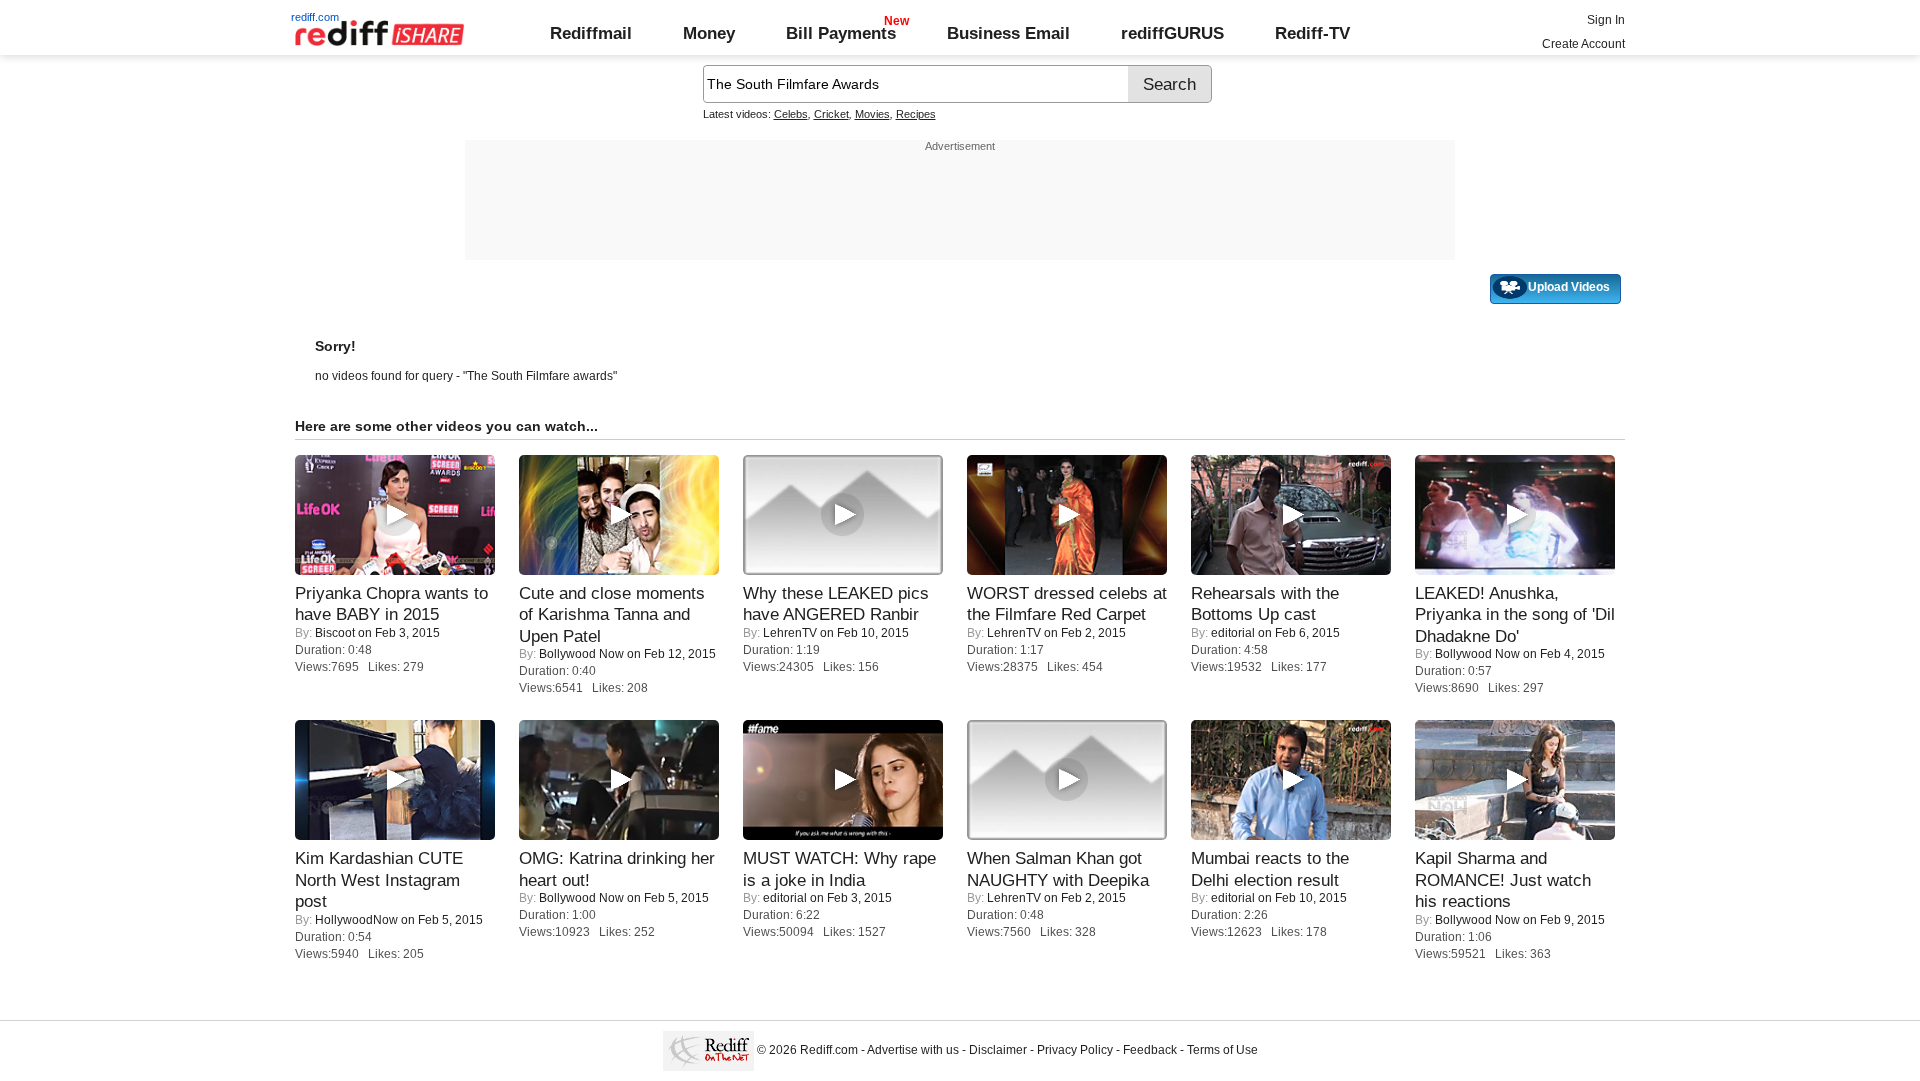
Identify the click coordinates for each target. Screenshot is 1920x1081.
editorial (1233, 633)
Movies (872, 114)
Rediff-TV (1312, 33)
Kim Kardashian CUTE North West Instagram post (379, 879)
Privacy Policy (1075, 1050)
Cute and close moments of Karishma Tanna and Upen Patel (612, 614)
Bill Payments (841, 33)
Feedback (1150, 1050)
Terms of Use (1222, 1050)
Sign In (1606, 20)
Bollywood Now (581, 654)
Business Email (1008, 33)
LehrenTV (790, 633)
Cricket (831, 114)
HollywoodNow (356, 920)
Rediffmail (591, 33)
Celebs (791, 114)
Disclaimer (998, 1050)
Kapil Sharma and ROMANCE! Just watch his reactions (1503, 879)
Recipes (916, 114)
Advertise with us (913, 1050)
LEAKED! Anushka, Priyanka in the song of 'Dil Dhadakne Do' (1515, 614)
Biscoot (335, 633)
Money (709, 33)
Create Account (1583, 44)
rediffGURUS (1172, 33)
